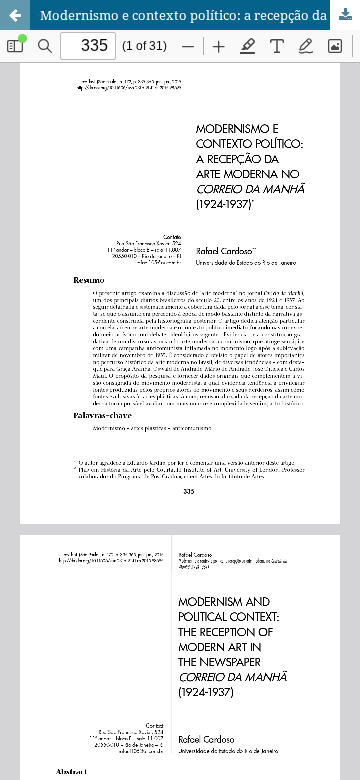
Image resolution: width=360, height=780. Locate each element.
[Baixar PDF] (345, 15)
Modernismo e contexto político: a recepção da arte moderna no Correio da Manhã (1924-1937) (200, 15)
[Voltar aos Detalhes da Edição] (15, 15)
